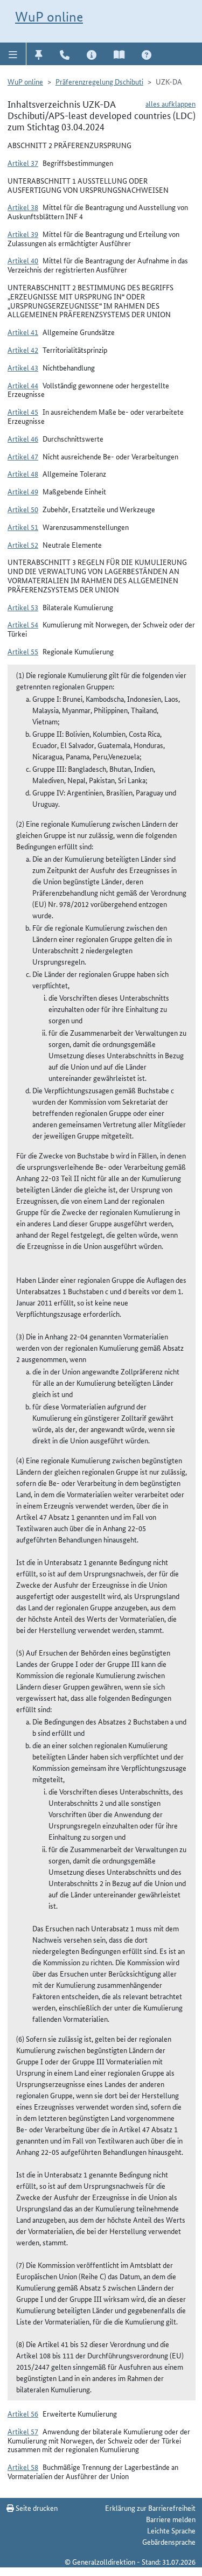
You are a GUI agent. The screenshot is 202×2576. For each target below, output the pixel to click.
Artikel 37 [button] (23, 163)
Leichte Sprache (171, 2530)
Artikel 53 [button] (23, 607)
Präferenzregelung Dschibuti (99, 81)
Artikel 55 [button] (23, 651)
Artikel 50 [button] (23, 509)
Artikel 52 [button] (23, 544)
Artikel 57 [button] (23, 2431)
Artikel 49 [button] (23, 491)
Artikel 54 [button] (23, 624)
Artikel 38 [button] (23, 207)
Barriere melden (171, 2519)
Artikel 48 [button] (23, 473)
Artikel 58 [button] (23, 2467)
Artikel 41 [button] (23, 332)
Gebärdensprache (169, 2542)
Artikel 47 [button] (23, 456)
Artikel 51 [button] (23, 527)
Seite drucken (36, 2508)
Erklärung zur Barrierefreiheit (150, 2508)
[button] (13, 54)
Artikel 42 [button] (23, 350)
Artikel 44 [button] (23, 385)
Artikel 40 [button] (23, 260)
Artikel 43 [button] (23, 367)
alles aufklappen (170, 103)
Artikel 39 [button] (23, 234)
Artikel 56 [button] (23, 2413)
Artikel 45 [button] (23, 411)
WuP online (49, 17)
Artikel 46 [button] (23, 438)
